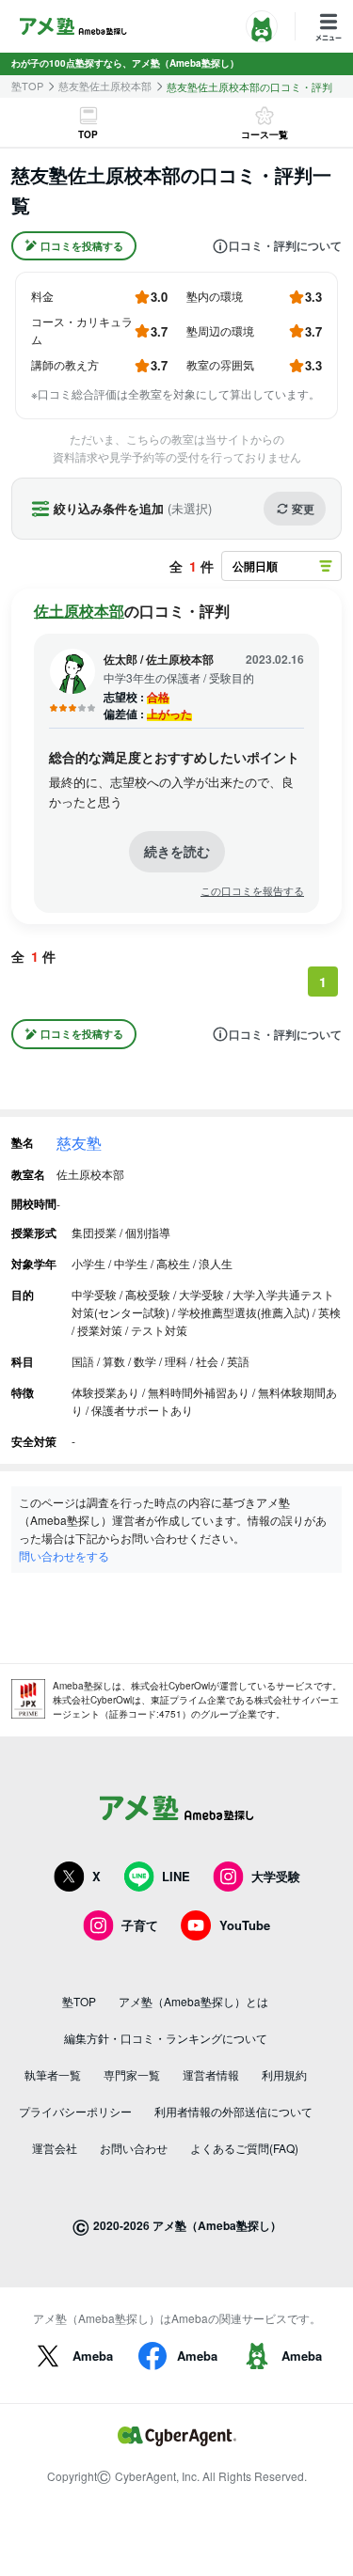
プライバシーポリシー (75, 2111)
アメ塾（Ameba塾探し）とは (193, 2001)
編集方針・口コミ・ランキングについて (166, 2038)
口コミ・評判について (285, 246)
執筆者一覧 (53, 2074)
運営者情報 (211, 2074)
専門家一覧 (132, 2074)
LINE (176, 1876)
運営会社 (55, 2148)
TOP (88, 134)
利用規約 (284, 2074)
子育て (140, 1925)
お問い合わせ (134, 2148)
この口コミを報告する (252, 891)
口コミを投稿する (82, 246)
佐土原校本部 (79, 611)
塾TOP (27, 86)
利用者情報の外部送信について (233, 2111)
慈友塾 (79, 1143)
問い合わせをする (64, 1555)
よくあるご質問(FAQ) (244, 2148)
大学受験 (276, 1876)
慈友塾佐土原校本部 (105, 86)
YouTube (245, 1925)
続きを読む (177, 851)
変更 (303, 509)
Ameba (93, 2356)
